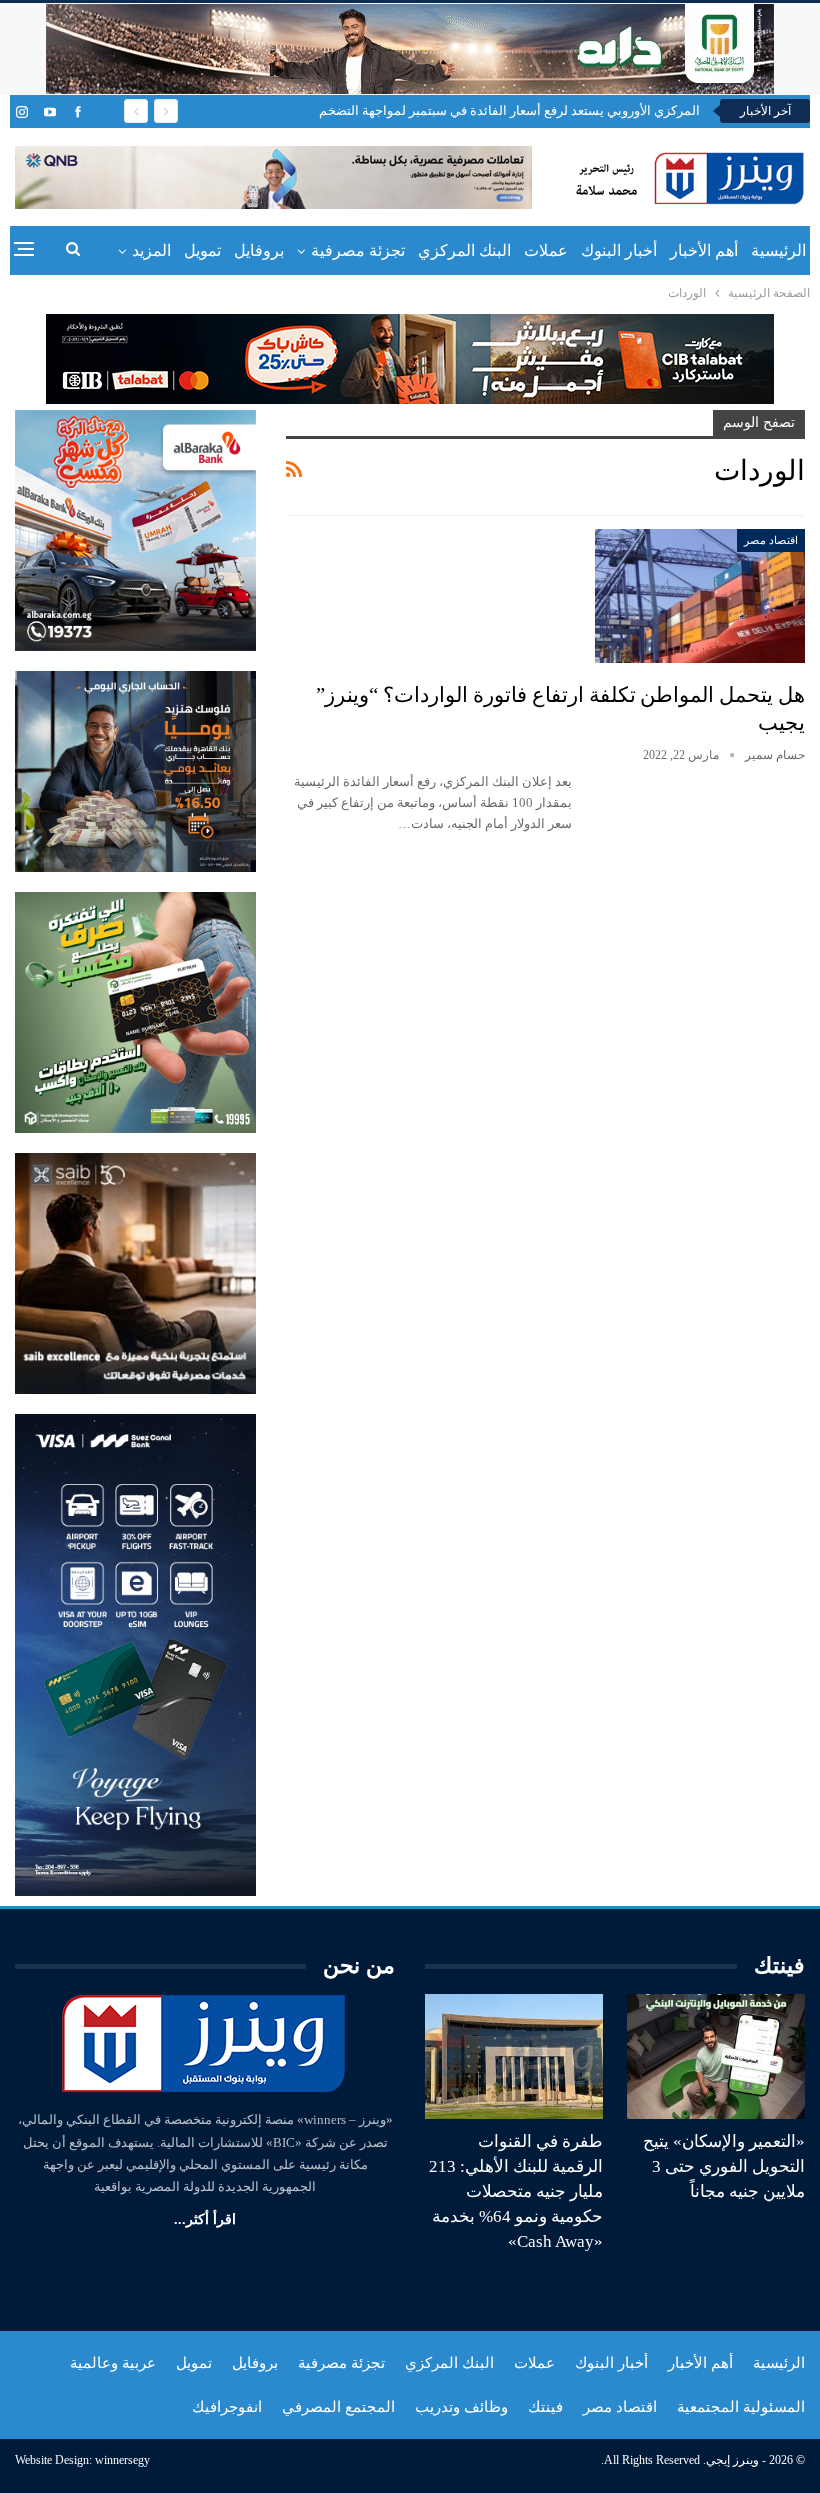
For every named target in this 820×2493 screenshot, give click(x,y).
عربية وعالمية (113, 2363)
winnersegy (122, 2460)
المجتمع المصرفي (338, 2407)
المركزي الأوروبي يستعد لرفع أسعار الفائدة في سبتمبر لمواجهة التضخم (509, 110)
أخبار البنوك (619, 250)
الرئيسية (778, 250)
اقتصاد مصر (771, 540)
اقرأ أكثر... (205, 2219)
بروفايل (259, 250)
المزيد (151, 250)
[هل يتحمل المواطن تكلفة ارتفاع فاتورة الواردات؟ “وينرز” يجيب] (700, 596)
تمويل (202, 250)
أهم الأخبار (704, 250)
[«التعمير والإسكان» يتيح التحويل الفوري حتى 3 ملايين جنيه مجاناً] (716, 2056)
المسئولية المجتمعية (741, 2407)
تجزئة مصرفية (358, 250)
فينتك (545, 2407)
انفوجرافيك (227, 2407)
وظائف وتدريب (461, 2407)
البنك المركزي (464, 250)
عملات (546, 250)
